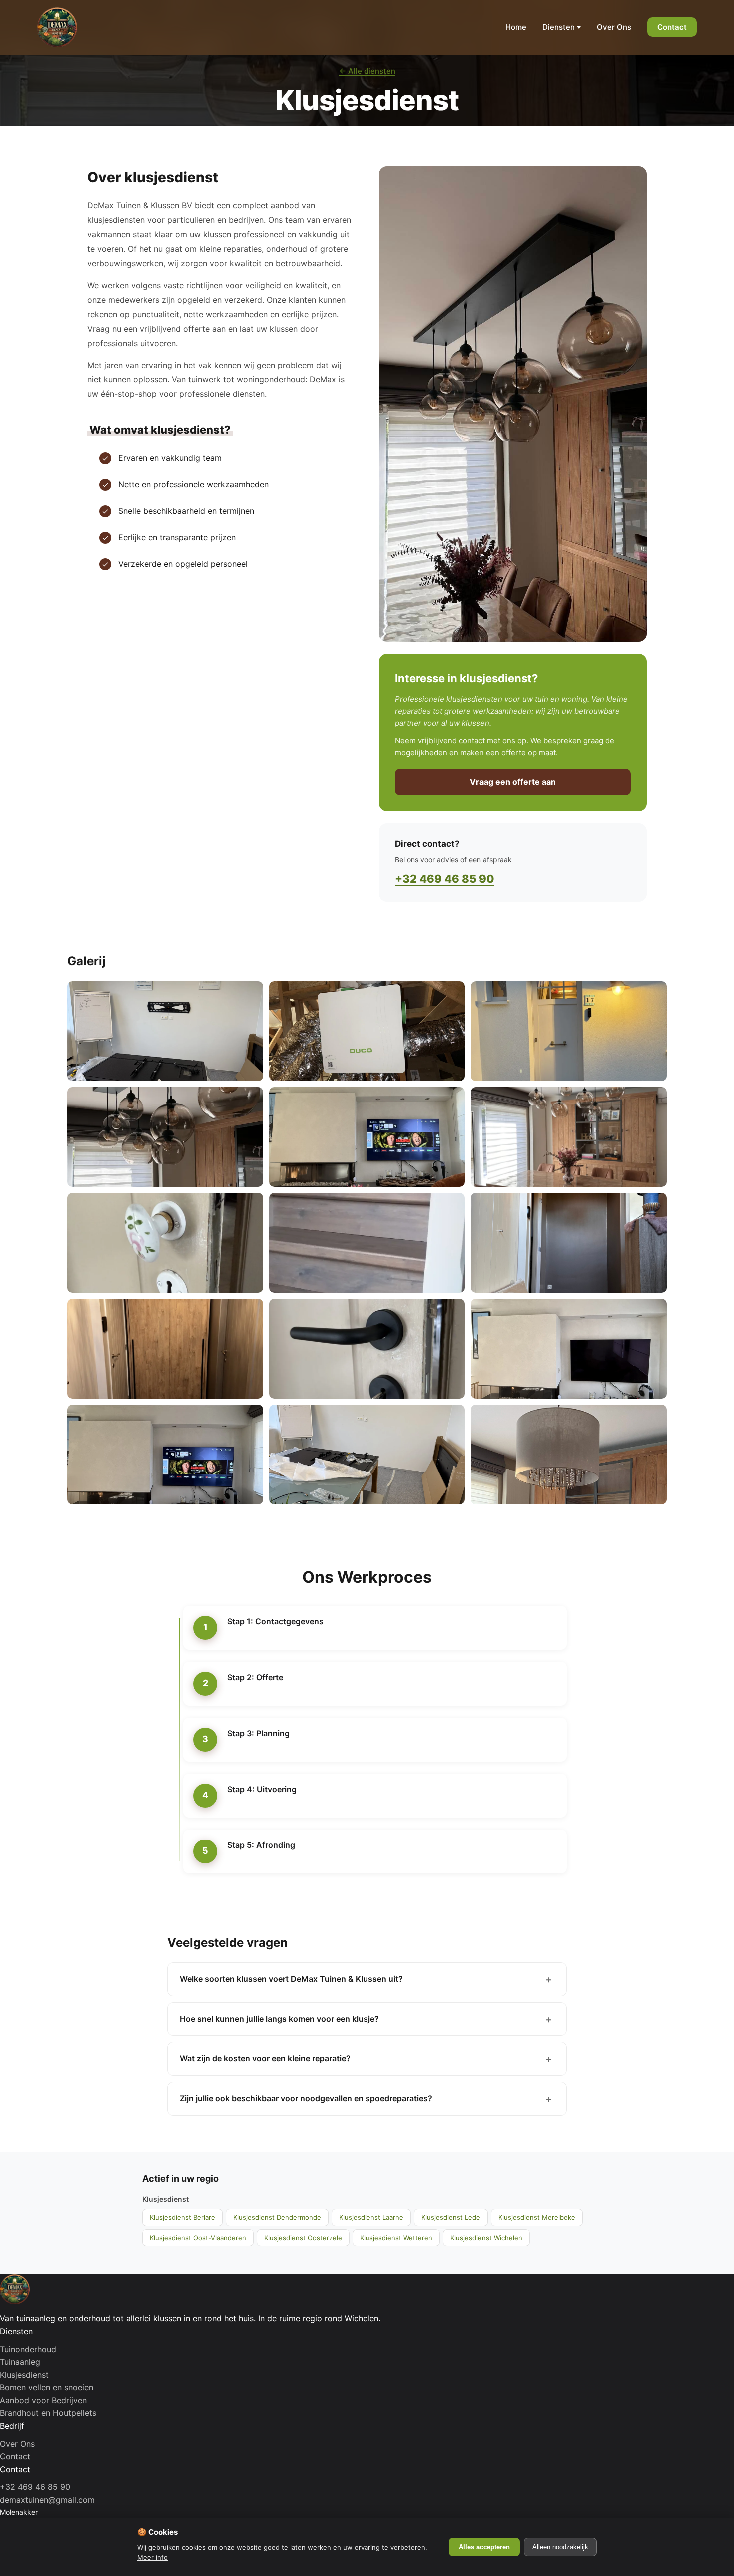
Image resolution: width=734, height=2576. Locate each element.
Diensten (558, 27)
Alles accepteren (484, 2547)
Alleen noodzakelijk (560, 2547)
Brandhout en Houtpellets (48, 2413)
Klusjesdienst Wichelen (486, 2238)
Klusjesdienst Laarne (371, 2217)
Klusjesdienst (24, 2375)
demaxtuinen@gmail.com (47, 2500)
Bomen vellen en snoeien (47, 2387)
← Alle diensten (367, 71)
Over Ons (614, 27)
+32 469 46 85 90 (445, 879)
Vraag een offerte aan (513, 782)
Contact (672, 27)
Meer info (153, 2557)
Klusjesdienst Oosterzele (303, 2238)
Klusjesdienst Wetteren (396, 2238)
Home (516, 27)
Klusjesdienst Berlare (183, 2217)
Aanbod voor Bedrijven (43, 2400)
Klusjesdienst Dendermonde (277, 2217)
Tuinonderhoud (28, 2349)
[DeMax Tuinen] (57, 27)
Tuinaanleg (20, 2362)
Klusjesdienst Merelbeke (537, 2217)
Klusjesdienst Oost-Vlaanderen (198, 2238)
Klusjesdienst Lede (451, 2217)
